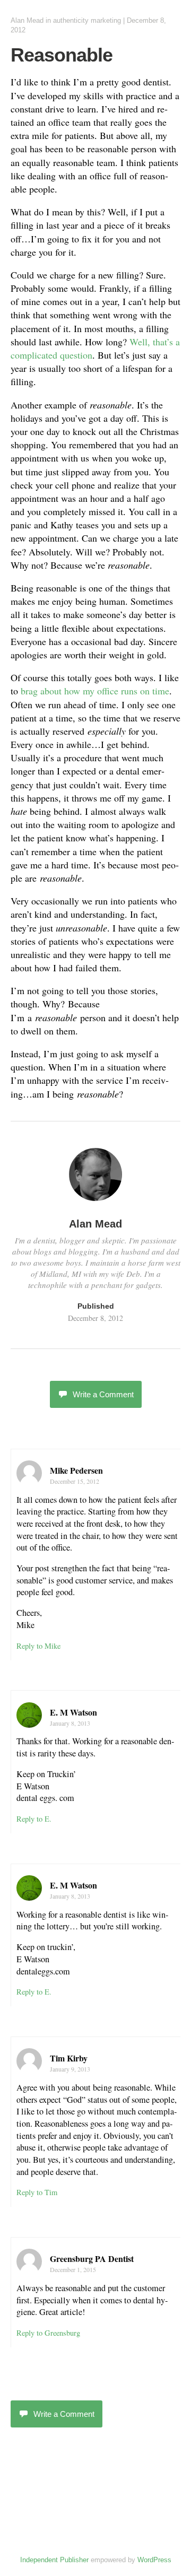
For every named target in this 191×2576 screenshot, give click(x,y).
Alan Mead (27, 20)
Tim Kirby (69, 2058)
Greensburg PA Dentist (92, 2259)
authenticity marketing (87, 20)
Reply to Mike (38, 1646)
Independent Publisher (54, 2560)
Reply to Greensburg (48, 2333)
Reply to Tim (37, 2192)
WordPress (154, 2560)
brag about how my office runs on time (95, 691)
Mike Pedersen (76, 1470)
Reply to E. (34, 1819)
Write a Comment (103, 1394)
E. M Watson (73, 1712)
